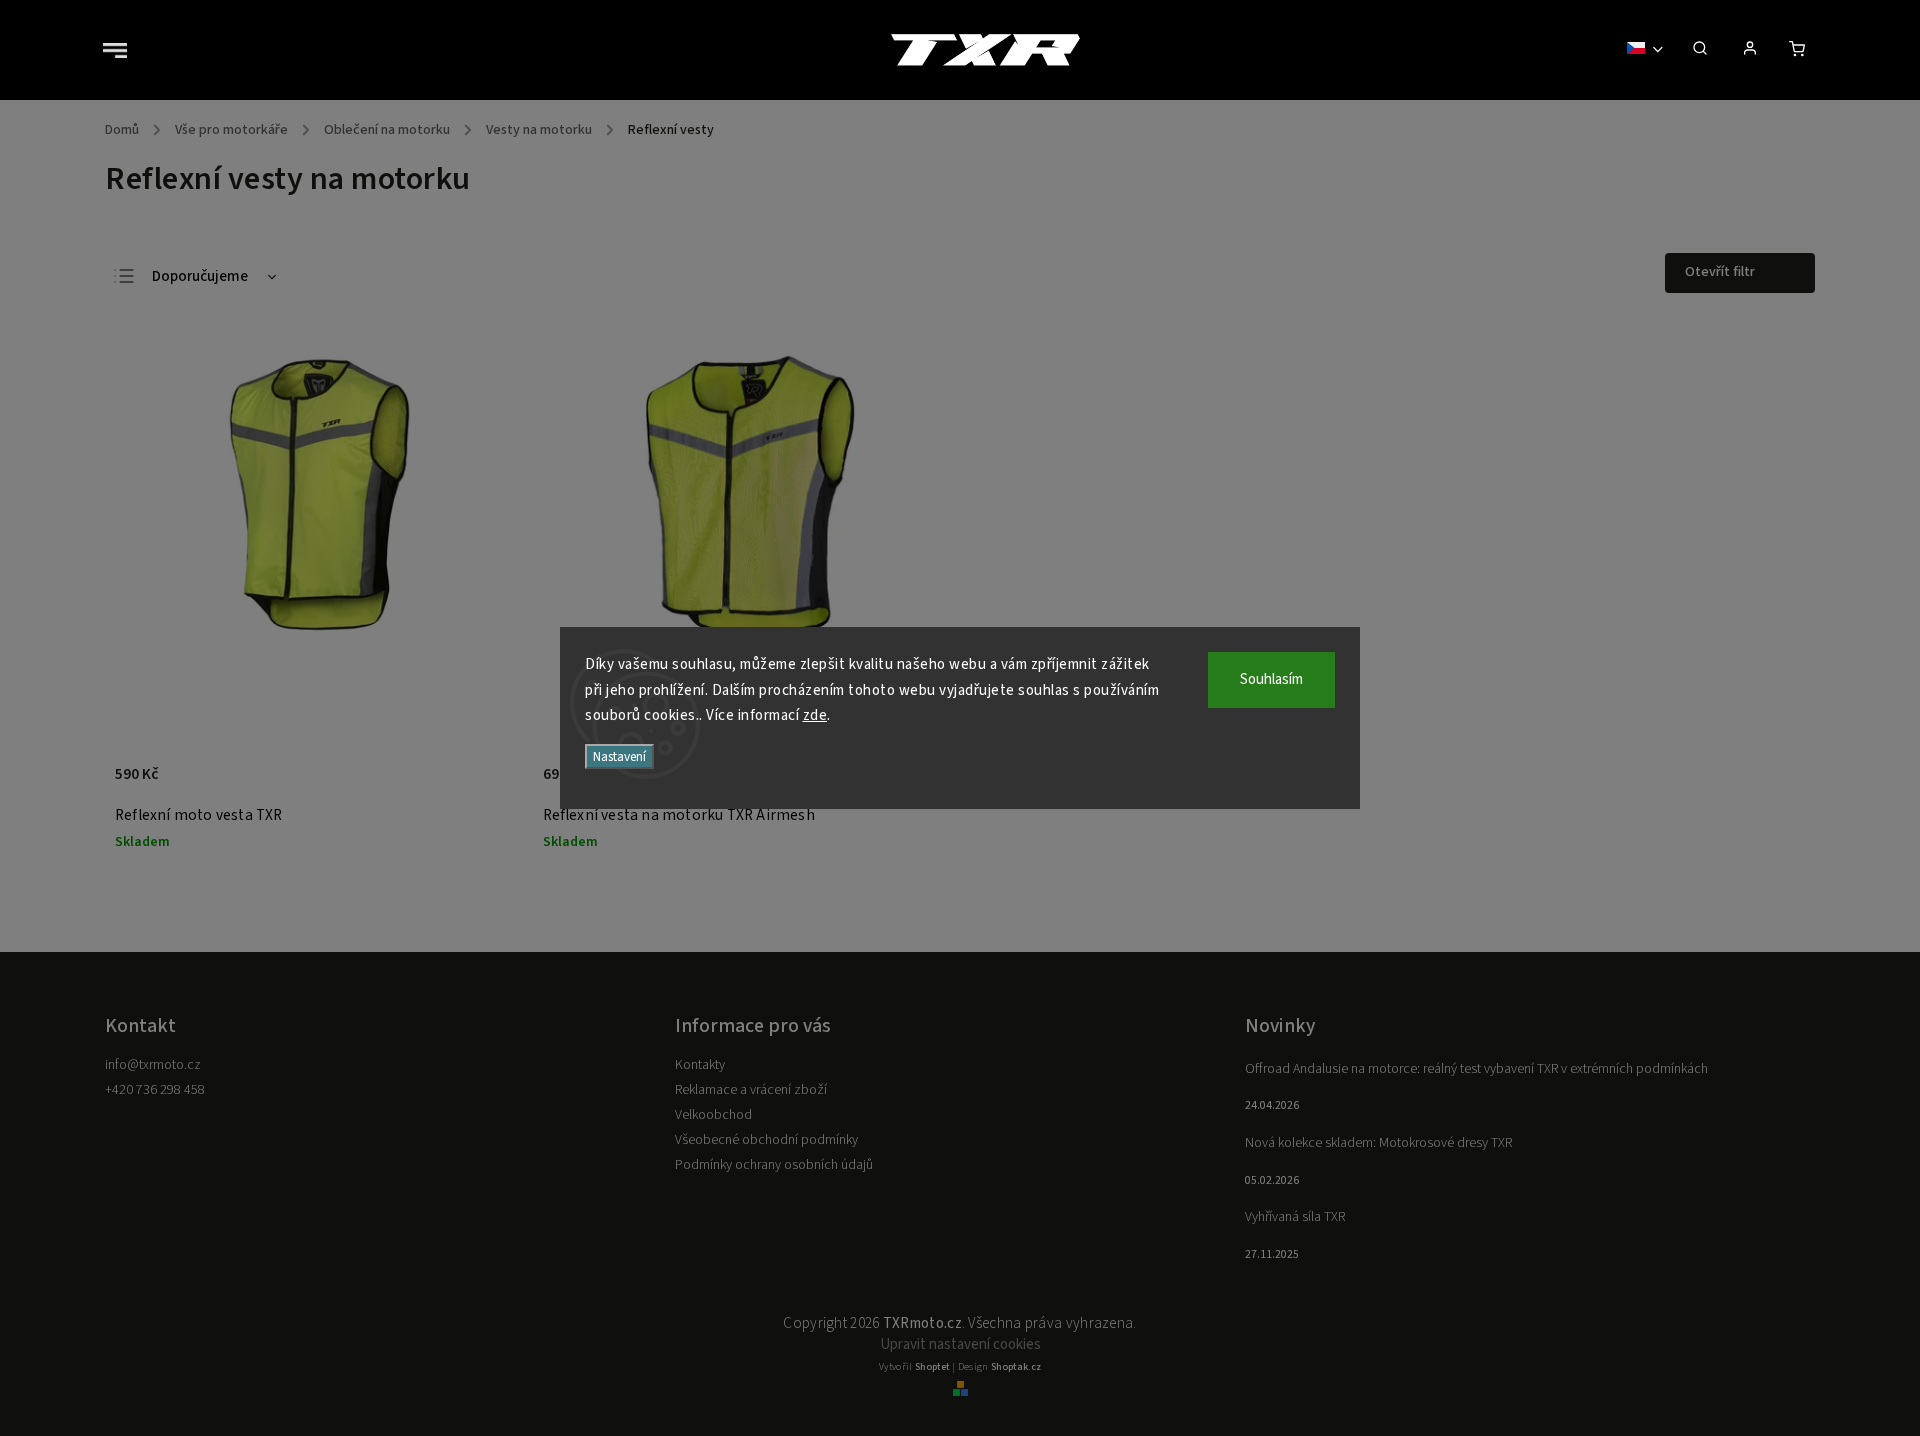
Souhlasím (1271, 679)
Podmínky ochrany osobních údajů (774, 1165)
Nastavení (619, 756)
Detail (486, 785)
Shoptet (932, 1367)
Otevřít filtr (1720, 272)
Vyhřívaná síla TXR (1295, 1217)
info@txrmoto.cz (153, 1065)
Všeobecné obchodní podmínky (766, 1140)
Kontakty (700, 1065)
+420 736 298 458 (155, 1090)
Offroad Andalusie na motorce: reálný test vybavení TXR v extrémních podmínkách (1476, 1069)
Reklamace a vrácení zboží (751, 1090)
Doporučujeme (200, 276)
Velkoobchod (713, 1115)
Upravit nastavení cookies (960, 1344)
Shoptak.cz (1016, 1367)
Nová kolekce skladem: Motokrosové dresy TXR (1378, 1143)
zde (815, 715)
